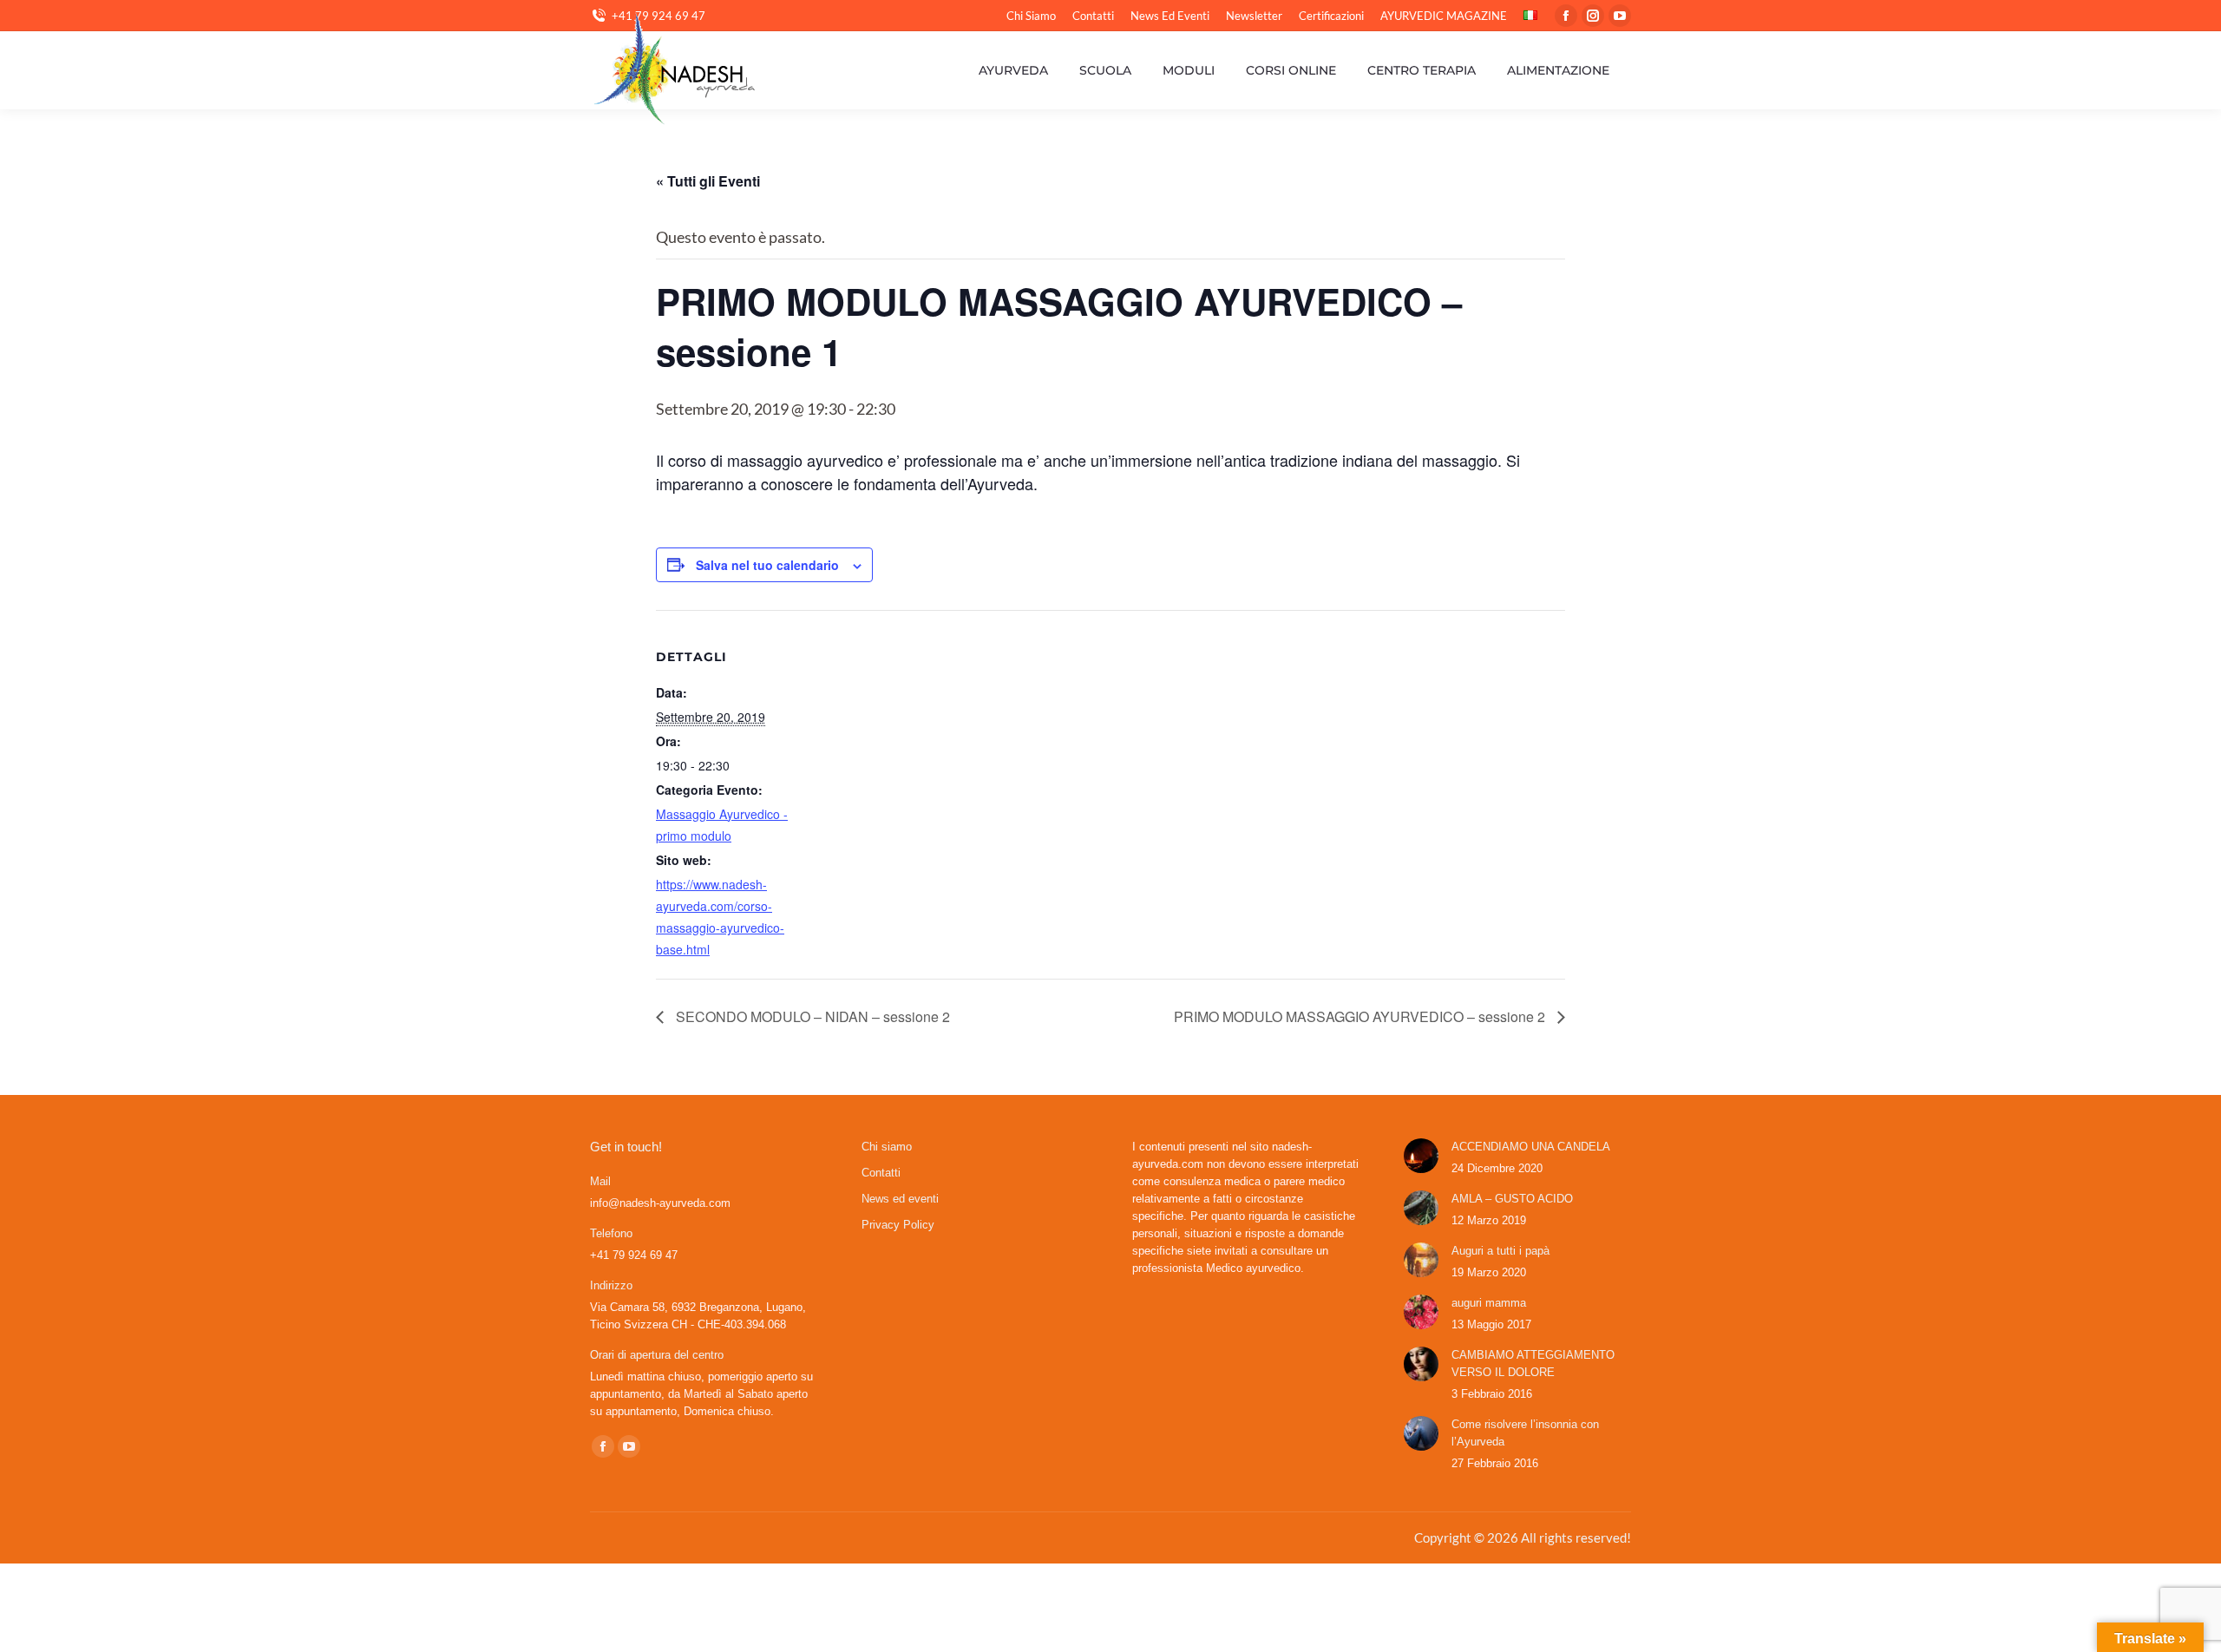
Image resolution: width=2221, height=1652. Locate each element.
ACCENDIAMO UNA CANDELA (1531, 1147)
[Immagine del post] (1421, 1156)
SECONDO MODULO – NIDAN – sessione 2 (811, 1016)
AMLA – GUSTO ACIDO (1512, 1199)
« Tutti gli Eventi (708, 181)
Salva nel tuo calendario (767, 565)
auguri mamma (1489, 1303)
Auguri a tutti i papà (1500, 1251)
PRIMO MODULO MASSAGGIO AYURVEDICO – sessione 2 (1361, 1016)
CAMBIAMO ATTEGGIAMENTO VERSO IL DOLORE (1533, 1364)
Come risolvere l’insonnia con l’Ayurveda (1525, 1433)
